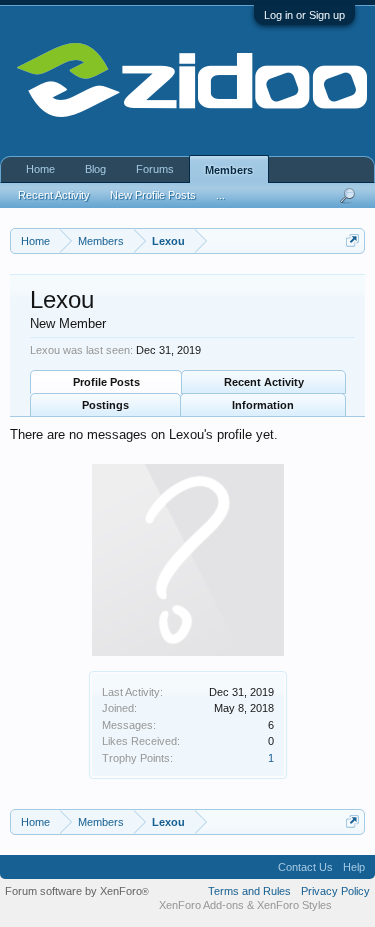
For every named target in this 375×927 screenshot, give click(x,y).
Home (40, 169)
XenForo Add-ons (201, 905)
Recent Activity (264, 382)
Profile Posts (106, 382)
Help (354, 867)
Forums (155, 169)
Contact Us (305, 867)
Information (263, 405)
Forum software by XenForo (77, 891)
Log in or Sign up (304, 15)
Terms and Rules (249, 891)
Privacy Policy (335, 891)
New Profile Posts (153, 195)
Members (229, 170)
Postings (105, 405)
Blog (95, 169)
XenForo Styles (294, 905)
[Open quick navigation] (352, 240)
